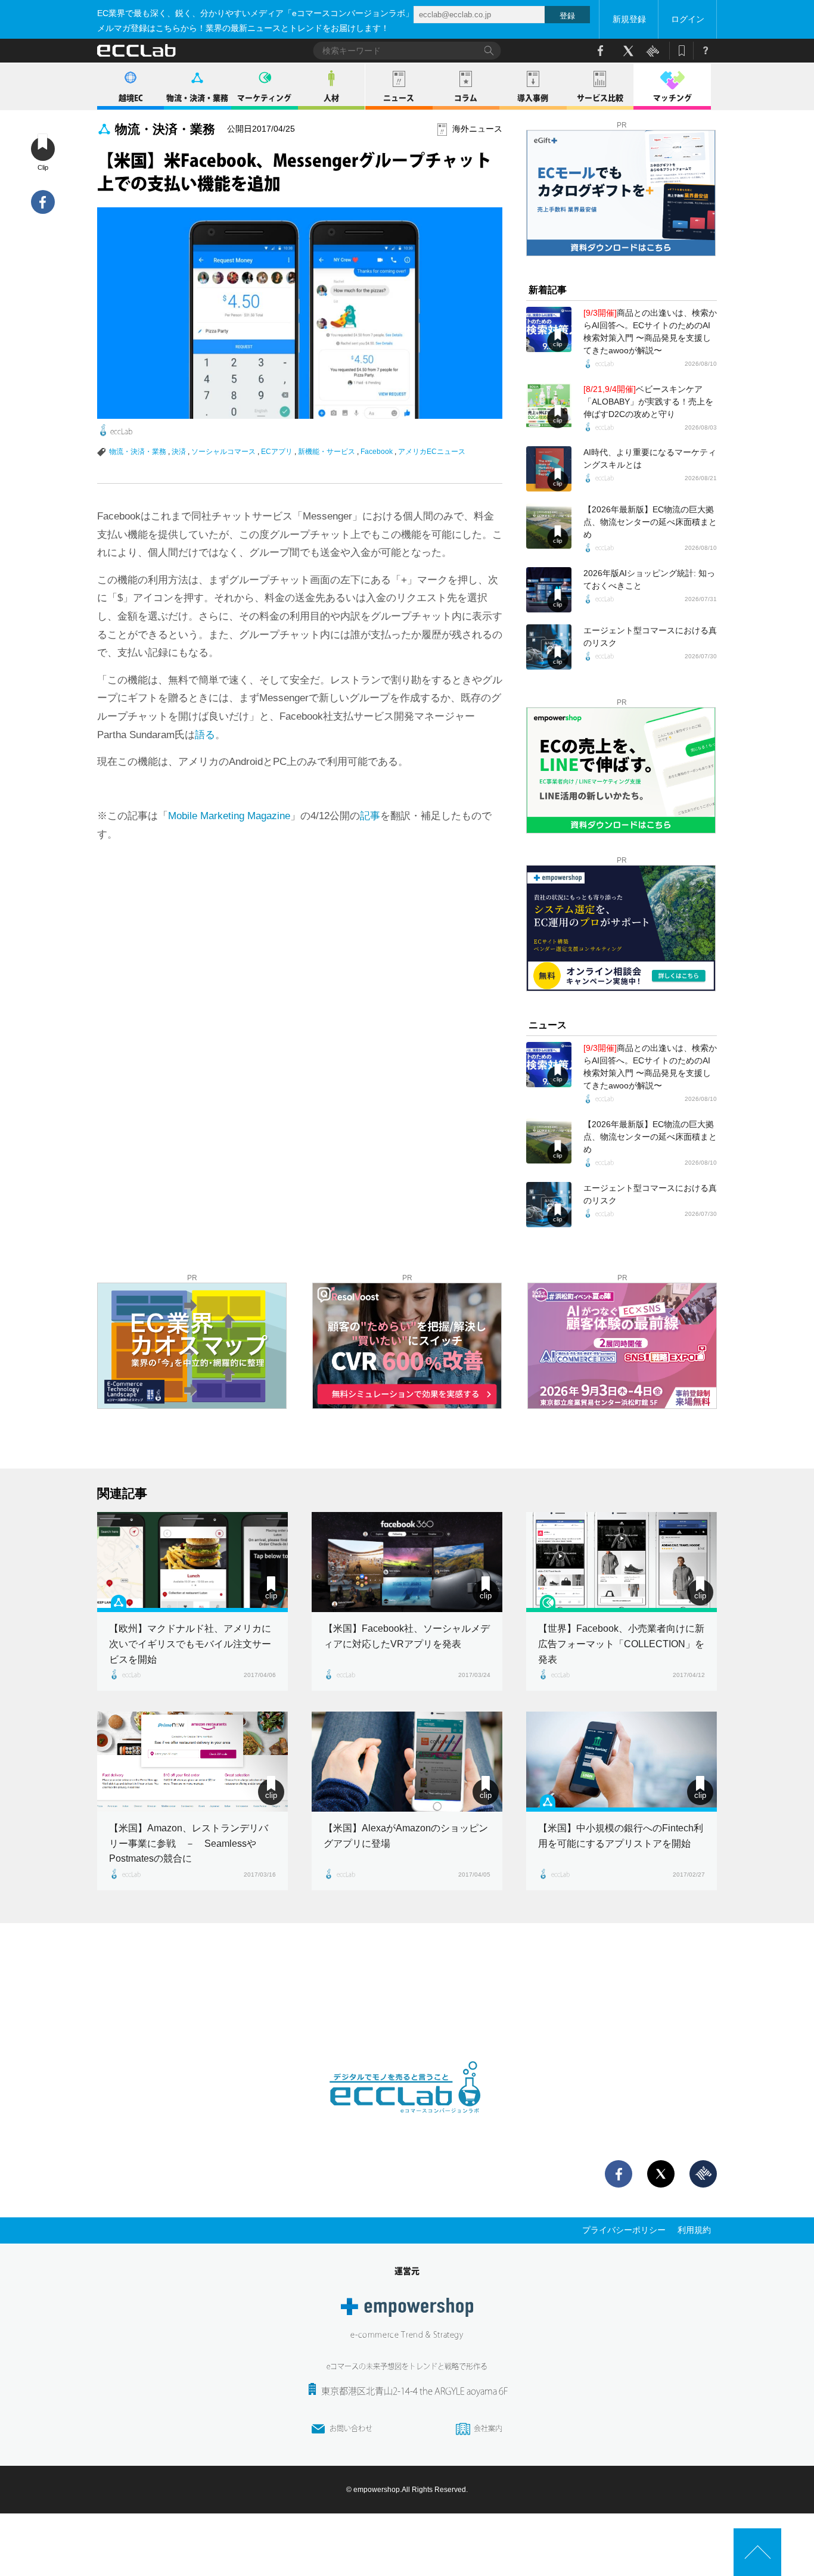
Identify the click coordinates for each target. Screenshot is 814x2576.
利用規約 (694, 2230)
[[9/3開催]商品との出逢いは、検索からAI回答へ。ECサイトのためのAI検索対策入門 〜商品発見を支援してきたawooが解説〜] (549, 329)
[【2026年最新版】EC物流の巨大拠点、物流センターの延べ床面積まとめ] (549, 526)
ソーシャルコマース (223, 452)
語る (205, 735)
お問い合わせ (351, 2428)
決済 (179, 452)
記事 (370, 816)
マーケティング (264, 98)
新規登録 (629, 19)
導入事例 (533, 98)
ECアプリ (277, 452)
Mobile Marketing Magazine (229, 816)
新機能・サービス (327, 452)
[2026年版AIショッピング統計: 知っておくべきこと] (549, 590)
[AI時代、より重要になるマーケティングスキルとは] (549, 469)
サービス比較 (600, 98)
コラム (466, 98)
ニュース (399, 98)
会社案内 (488, 2428)
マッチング (672, 98)
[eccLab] (407, 2123)
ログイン (688, 19)
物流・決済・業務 (197, 98)
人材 (331, 98)
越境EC (131, 98)
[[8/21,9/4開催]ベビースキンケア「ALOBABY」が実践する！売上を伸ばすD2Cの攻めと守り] (549, 406)
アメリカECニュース (432, 452)
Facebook (377, 452)
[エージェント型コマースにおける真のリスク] (549, 647)
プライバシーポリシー (624, 2230)
